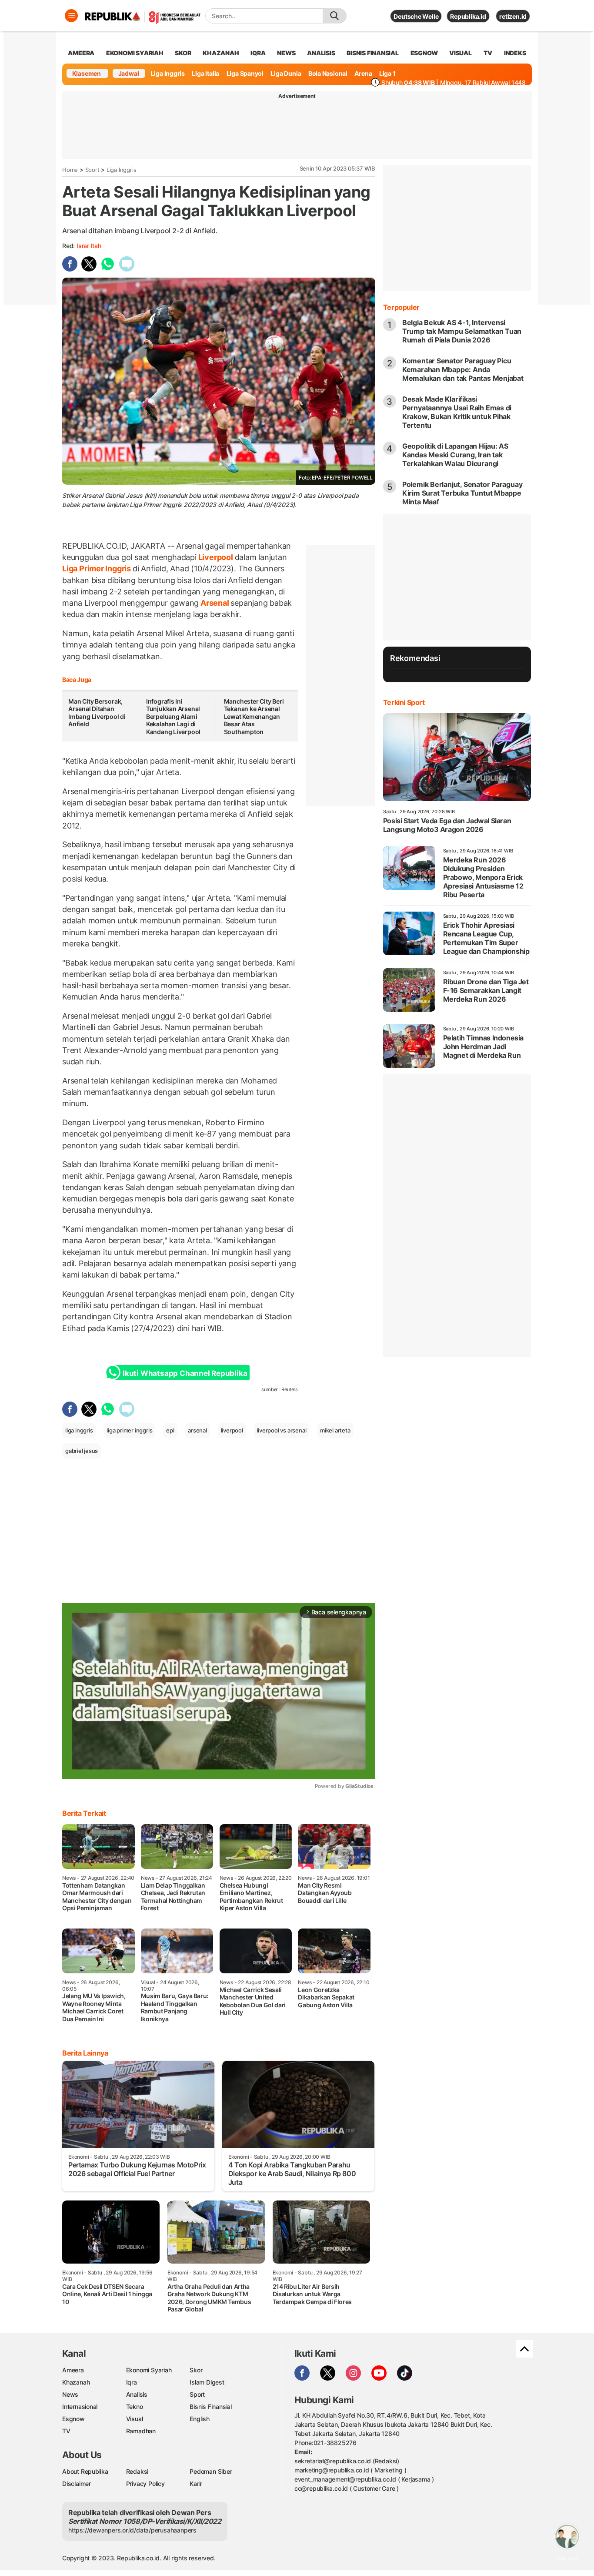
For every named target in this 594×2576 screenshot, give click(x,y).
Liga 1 (387, 73)
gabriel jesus (82, 1451)
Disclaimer (77, 2484)
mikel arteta (335, 1430)
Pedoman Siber (211, 2471)
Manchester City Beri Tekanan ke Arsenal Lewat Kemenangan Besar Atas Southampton (254, 716)
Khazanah (76, 2382)
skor (183, 53)
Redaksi (137, 2471)
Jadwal (129, 73)
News (70, 2394)
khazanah (221, 53)
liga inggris (79, 1430)
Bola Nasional (328, 73)
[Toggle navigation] (71, 16)
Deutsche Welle (416, 16)
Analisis (137, 2394)
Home (70, 170)
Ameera (73, 2370)
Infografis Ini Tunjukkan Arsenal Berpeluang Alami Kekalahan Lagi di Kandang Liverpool (173, 716)
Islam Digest (207, 2382)
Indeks (515, 53)
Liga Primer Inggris (97, 569)
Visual (135, 2419)
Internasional (80, 2407)
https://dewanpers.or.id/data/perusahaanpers (132, 2530)
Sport (92, 170)
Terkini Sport (404, 702)
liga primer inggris (129, 1430)
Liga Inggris (168, 73)
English (200, 2419)
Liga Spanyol (245, 73)
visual (461, 53)
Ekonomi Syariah (135, 53)
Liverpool (216, 557)
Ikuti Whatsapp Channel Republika (185, 1373)
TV (488, 53)
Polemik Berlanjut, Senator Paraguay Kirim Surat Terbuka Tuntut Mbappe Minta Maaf (462, 493)
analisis (321, 53)
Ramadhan (141, 2431)
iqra (258, 53)
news (286, 53)
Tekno (135, 2407)
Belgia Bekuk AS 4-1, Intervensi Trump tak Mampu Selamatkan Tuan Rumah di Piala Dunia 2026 (462, 331)
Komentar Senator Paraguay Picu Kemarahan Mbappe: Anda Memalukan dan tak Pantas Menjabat (463, 369)
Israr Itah (89, 246)
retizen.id (513, 16)
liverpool (232, 1430)
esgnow (424, 53)
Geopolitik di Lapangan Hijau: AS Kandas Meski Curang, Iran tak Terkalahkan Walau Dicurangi (455, 455)
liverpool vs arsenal (282, 1430)
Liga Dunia (286, 73)
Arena (363, 73)
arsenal (197, 1430)
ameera (81, 53)
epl (170, 1430)
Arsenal (215, 603)
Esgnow (73, 2419)
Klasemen (87, 73)
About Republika (85, 2471)
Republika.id (468, 16)
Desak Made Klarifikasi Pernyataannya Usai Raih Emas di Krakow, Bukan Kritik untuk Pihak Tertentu (457, 412)
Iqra (132, 2382)
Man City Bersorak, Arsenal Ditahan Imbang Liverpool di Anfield (97, 713)
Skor (196, 2370)
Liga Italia (205, 73)
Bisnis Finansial (373, 53)
